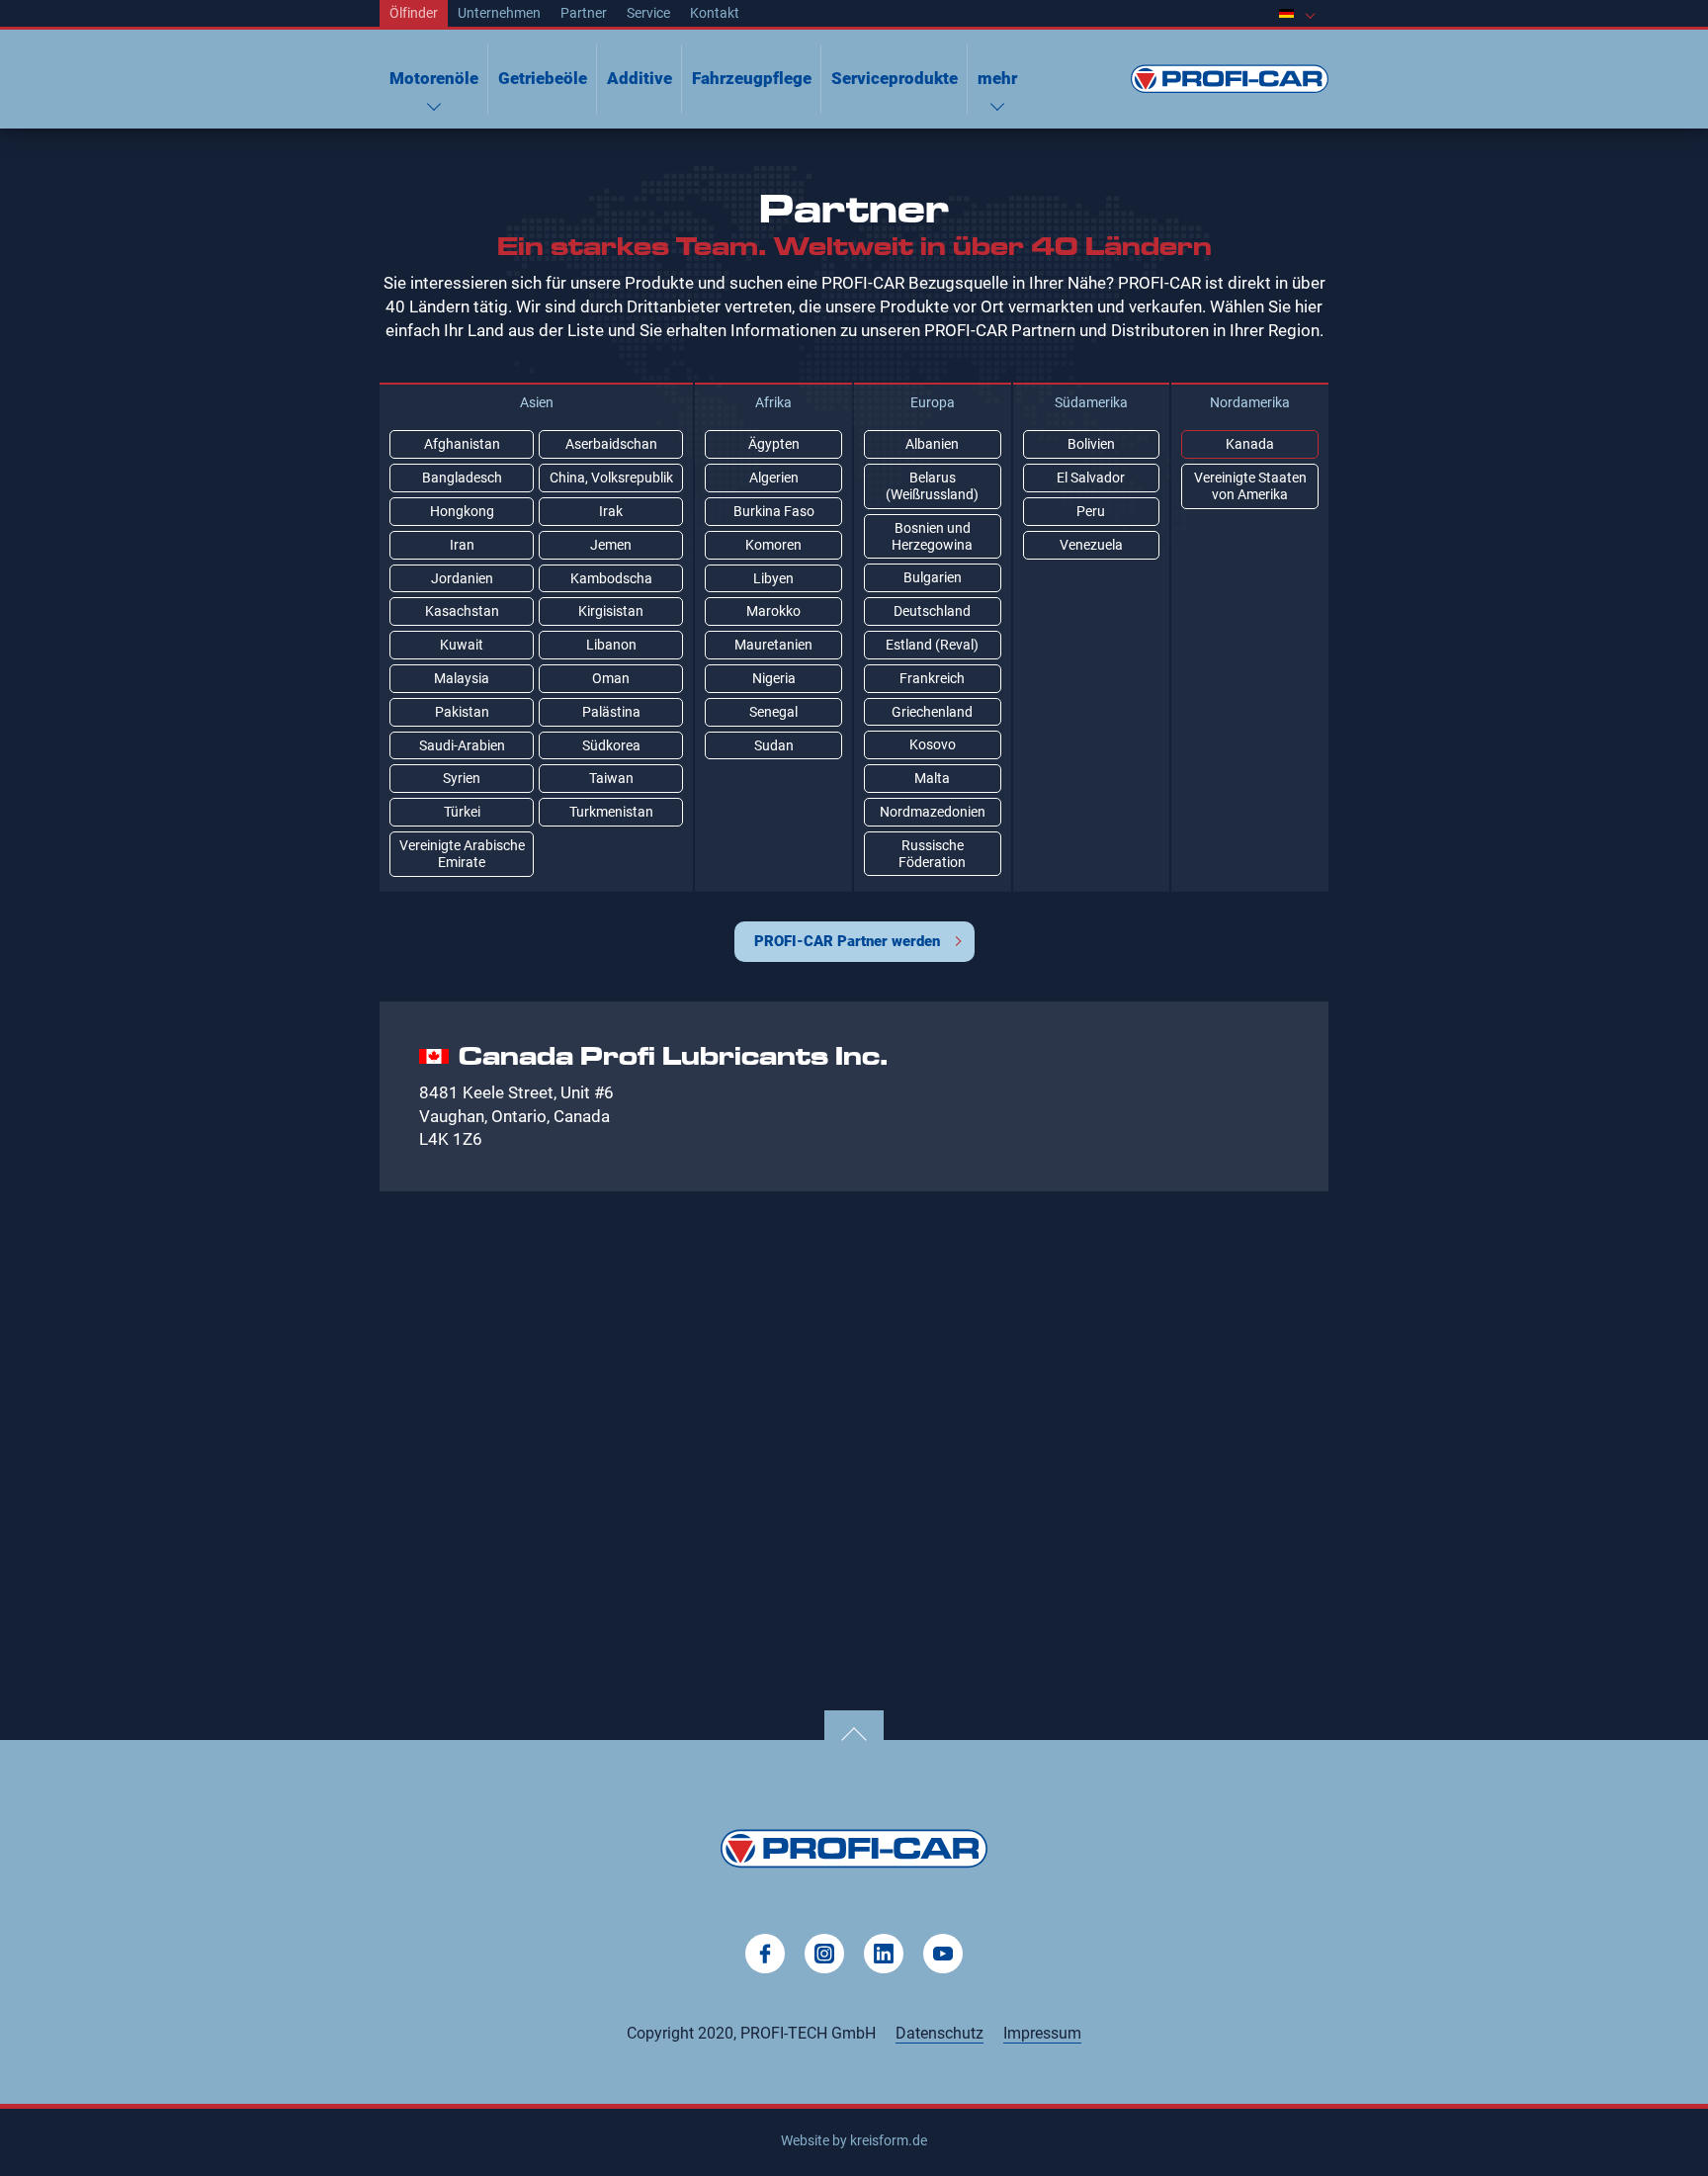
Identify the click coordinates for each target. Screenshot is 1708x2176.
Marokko (773, 611)
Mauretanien (773, 645)
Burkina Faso (774, 511)
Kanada (1250, 444)
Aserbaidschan (611, 444)
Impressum (1042, 2033)
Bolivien (1091, 444)
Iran (462, 545)
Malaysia (462, 678)
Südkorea (611, 745)
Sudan (774, 745)
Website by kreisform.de (854, 2140)
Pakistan (462, 712)
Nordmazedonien (933, 812)
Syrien (462, 778)
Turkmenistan (611, 812)
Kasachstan (462, 611)
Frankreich (932, 678)
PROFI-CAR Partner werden (847, 941)
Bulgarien (933, 577)
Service (648, 13)
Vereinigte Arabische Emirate (462, 854)
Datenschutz (939, 2033)
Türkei (462, 812)
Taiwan (611, 778)
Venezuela (1091, 545)
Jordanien (462, 578)
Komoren (773, 545)
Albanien (932, 444)
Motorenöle (434, 78)
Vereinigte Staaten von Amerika (1250, 486)
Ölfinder (414, 13)
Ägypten (774, 444)
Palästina (611, 712)
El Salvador (1091, 478)
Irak (611, 511)
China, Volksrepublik (611, 478)
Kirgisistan (611, 611)
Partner (584, 13)
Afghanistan (462, 444)
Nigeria (774, 678)
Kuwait (462, 645)
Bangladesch (462, 478)
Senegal (773, 712)
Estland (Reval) (932, 645)
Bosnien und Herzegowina (932, 536)
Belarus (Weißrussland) (932, 486)
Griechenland (932, 712)
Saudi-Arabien (462, 745)
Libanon (611, 645)
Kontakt (715, 13)
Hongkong (462, 511)
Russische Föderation (932, 854)
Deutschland (932, 611)
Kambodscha (611, 578)
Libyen (773, 578)
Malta (932, 778)
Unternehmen (499, 13)
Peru (1091, 511)
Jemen (611, 545)
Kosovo (933, 744)
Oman (611, 678)
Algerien (774, 478)
